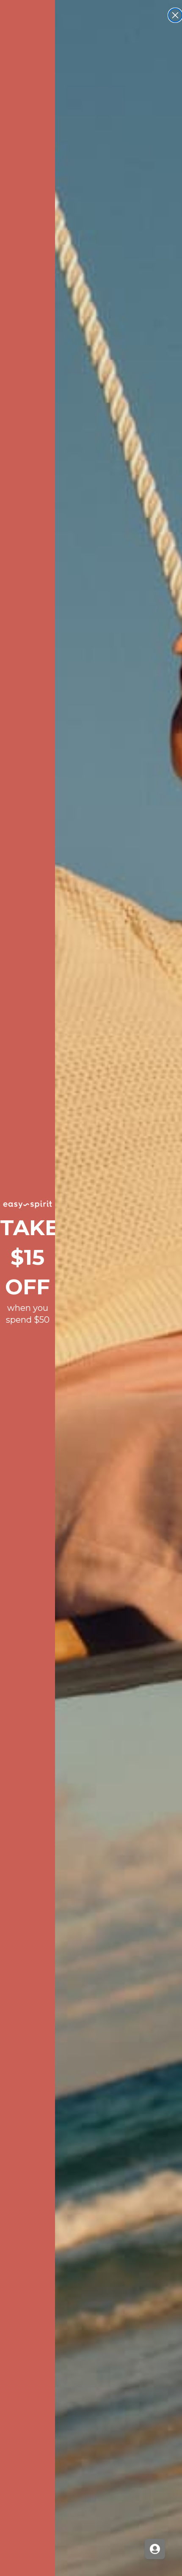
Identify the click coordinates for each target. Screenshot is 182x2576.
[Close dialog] (175, 15)
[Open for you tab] (155, 2549)
